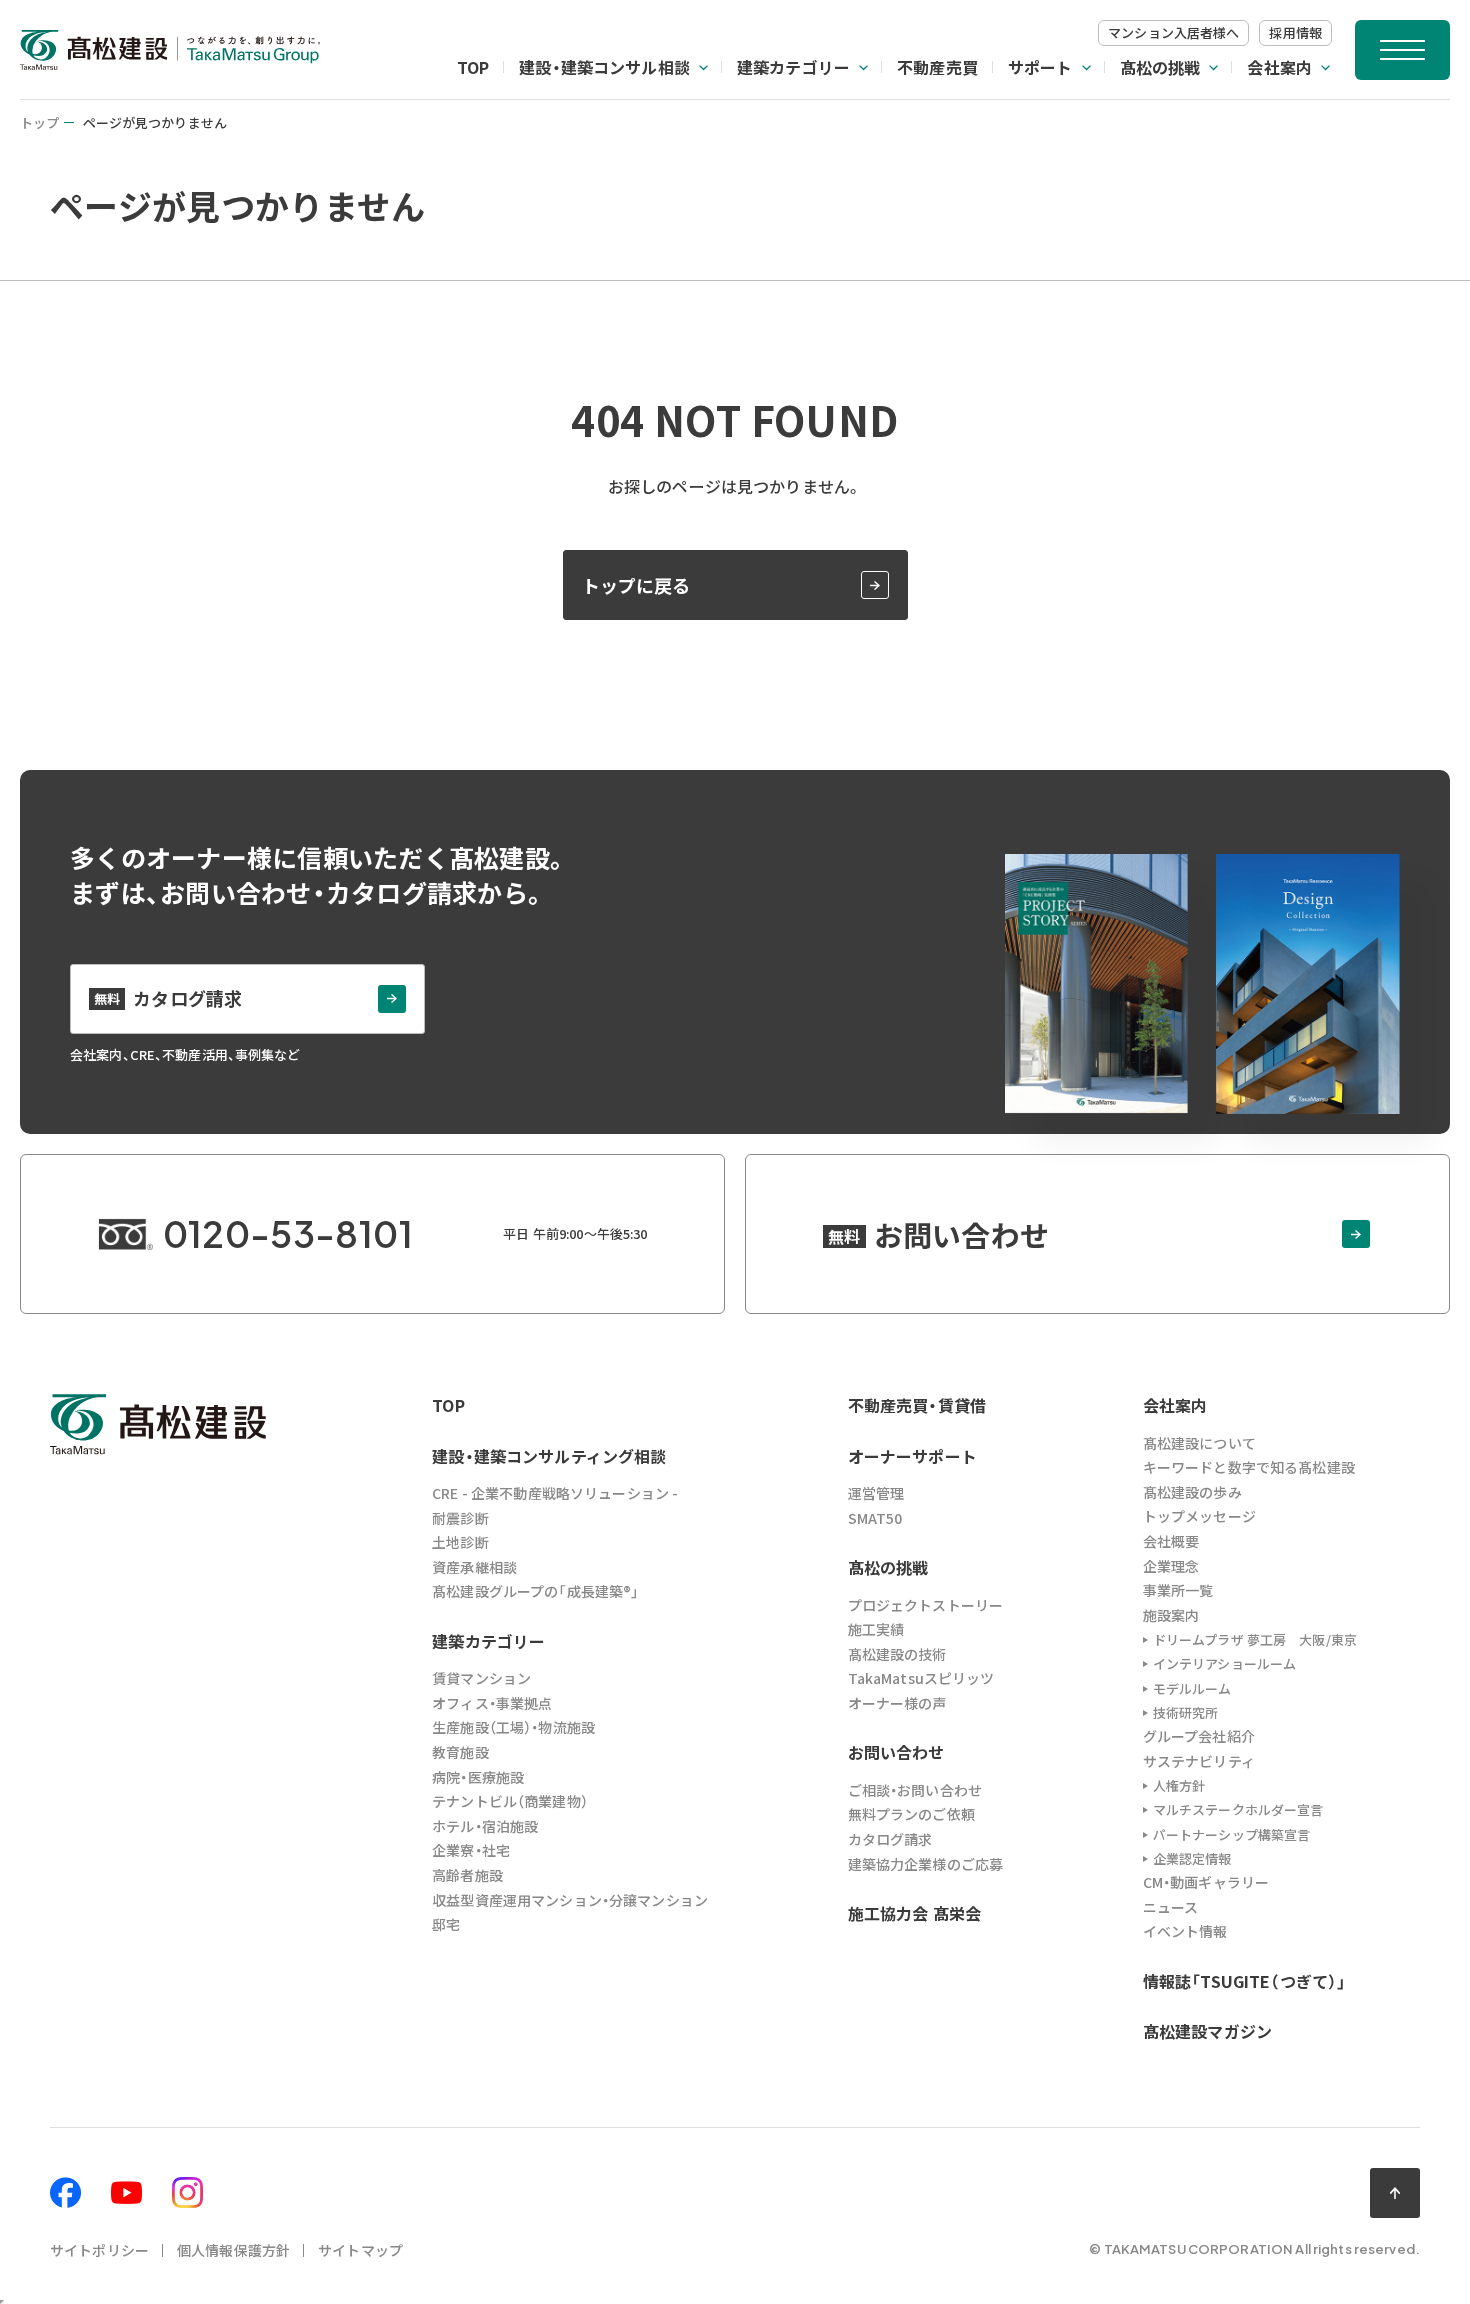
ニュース (1171, 1907)
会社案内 (1279, 67)
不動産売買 (937, 67)
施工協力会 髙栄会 (914, 1913)
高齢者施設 (467, 1875)
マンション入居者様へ (1173, 32)
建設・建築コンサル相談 (604, 67)
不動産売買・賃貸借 (917, 1405)
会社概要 (1171, 1541)
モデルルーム (1192, 1688)
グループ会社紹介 (1199, 1736)
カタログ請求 (890, 1839)
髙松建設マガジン (1207, 2031)
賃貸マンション (481, 1678)
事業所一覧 (1178, 1590)
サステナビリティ (1199, 1761)
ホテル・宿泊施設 (485, 1826)
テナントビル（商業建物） (510, 1801)
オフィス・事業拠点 (492, 1703)
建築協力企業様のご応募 (926, 1864)
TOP (473, 67)
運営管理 (876, 1493)
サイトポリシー (99, 2250)
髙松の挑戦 (1160, 67)
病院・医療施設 (478, 1777)
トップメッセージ (1199, 1516)
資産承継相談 (474, 1567)
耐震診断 (460, 1518)
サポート (1040, 67)
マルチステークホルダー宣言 (1238, 1809)
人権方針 (1179, 1785)
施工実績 (876, 1629)
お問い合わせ (896, 1752)
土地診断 (460, 1542)
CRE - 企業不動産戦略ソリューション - (555, 1493)
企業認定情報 (1192, 1858)
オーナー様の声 (897, 1703)
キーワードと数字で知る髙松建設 (1249, 1467)
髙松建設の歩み (1192, 1492)
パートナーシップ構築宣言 (1232, 1834)
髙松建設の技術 (897, 1654)
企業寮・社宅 (471, 1850)
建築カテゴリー (793, 67)
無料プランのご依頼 (911, 1814)
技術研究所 (1186, 1712)
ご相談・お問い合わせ (915, 1790)
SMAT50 (875, 1518)
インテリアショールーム (1224, 1663)
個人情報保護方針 (233, 2250)
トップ (39, 122)
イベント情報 (1185, 1931)
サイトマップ (360, 2250)
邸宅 (446, 1924)
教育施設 (460, 1752)
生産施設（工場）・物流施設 (513, 1727)
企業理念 (1171, 1566)
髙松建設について (1199, 1443)
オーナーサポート (912, 1456)
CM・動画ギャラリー (1206, 1882)
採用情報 (1295, 32)
